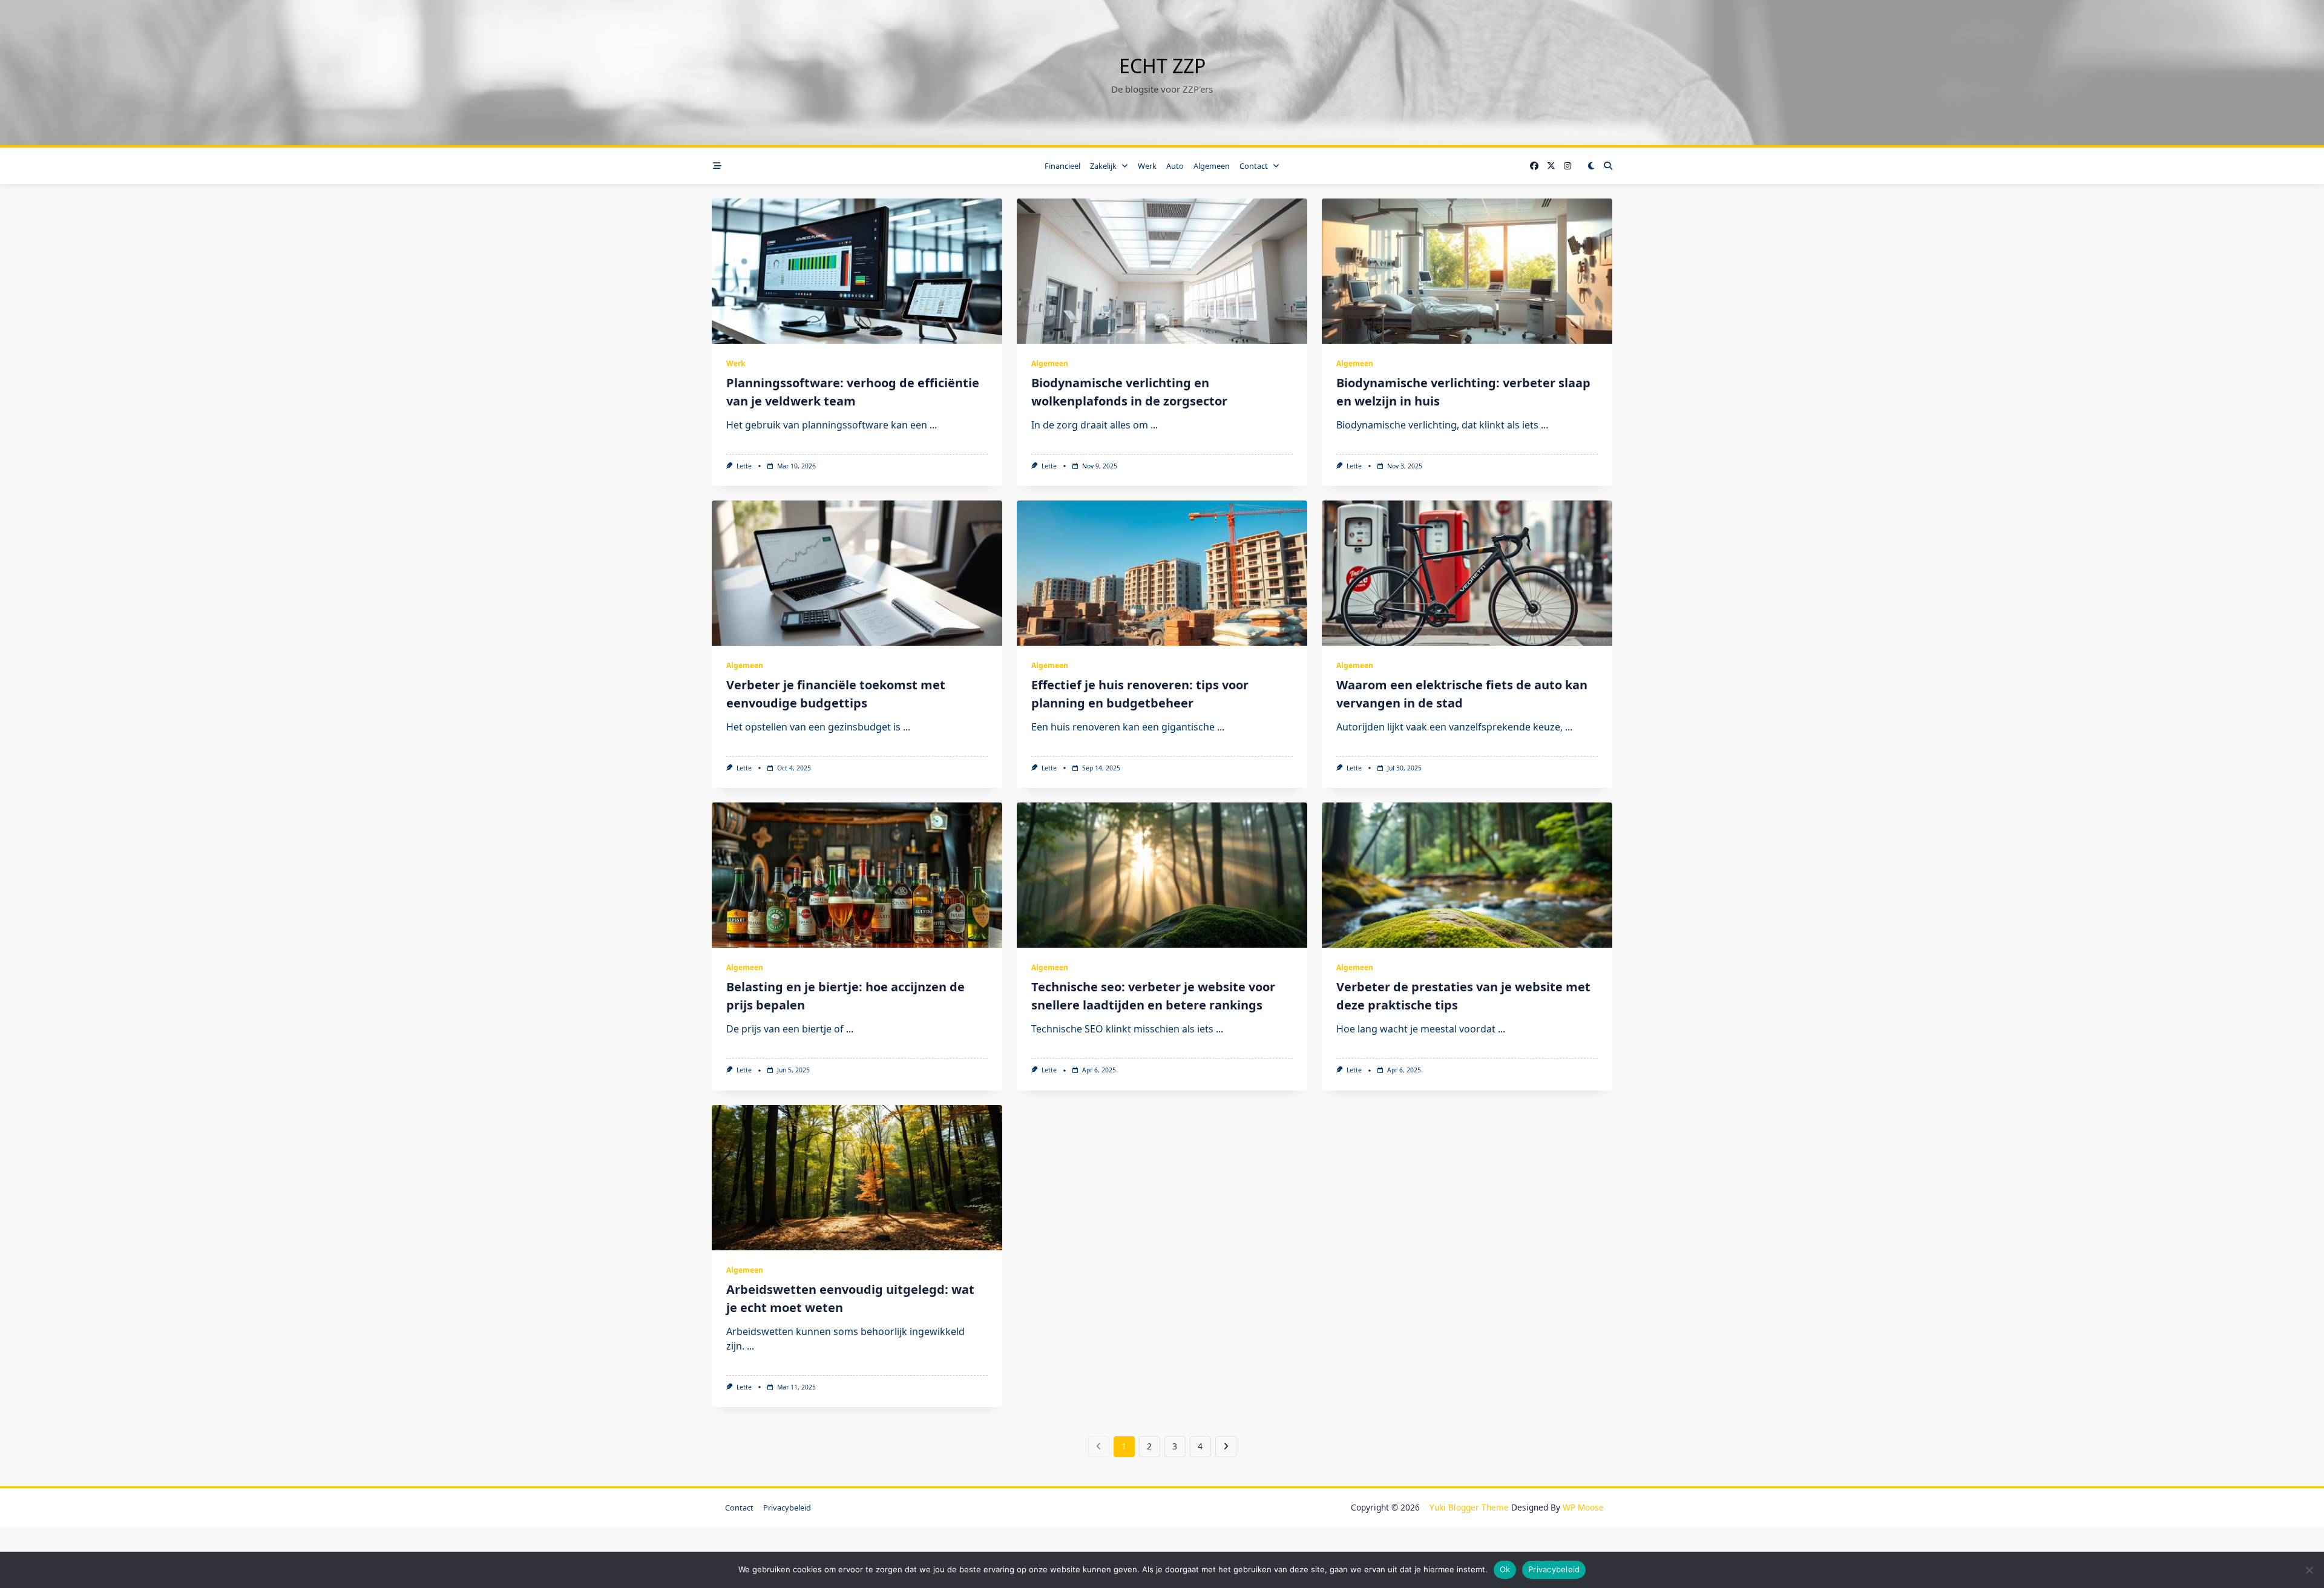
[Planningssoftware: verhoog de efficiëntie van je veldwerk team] (857, 271)
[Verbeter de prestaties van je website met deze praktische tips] (1467, 875)
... (933, 425)
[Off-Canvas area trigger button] (717, 166)
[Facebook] (1534, 166)
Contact (1254, 166)
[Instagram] (1567, 166)
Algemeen (1212, 166)
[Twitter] (1551, 166)
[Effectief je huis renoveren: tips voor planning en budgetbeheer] (1162, 573)
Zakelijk (1103, 166)
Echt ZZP (1162, 66)
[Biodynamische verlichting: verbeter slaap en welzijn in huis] (1467, 271)
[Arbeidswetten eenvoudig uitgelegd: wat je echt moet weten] (857, 1178)
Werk (1147, 166)
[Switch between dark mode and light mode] (1591, 166)
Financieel (1062, 166)
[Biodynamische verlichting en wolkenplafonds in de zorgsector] (1162, 271)
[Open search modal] (1608, 166)
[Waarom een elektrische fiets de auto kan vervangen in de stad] (1467, 573)
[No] (2309, 1570)
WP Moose (1583, 1507)
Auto (1175, 166)
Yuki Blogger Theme (1469, 1507)
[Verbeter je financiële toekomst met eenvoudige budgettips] (857, 573)
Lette (744, 466)
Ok (1505, 1569)
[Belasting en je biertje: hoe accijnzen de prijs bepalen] (857, 875)
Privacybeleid (787, 1508)
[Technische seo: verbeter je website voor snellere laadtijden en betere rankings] (1162, 875)
